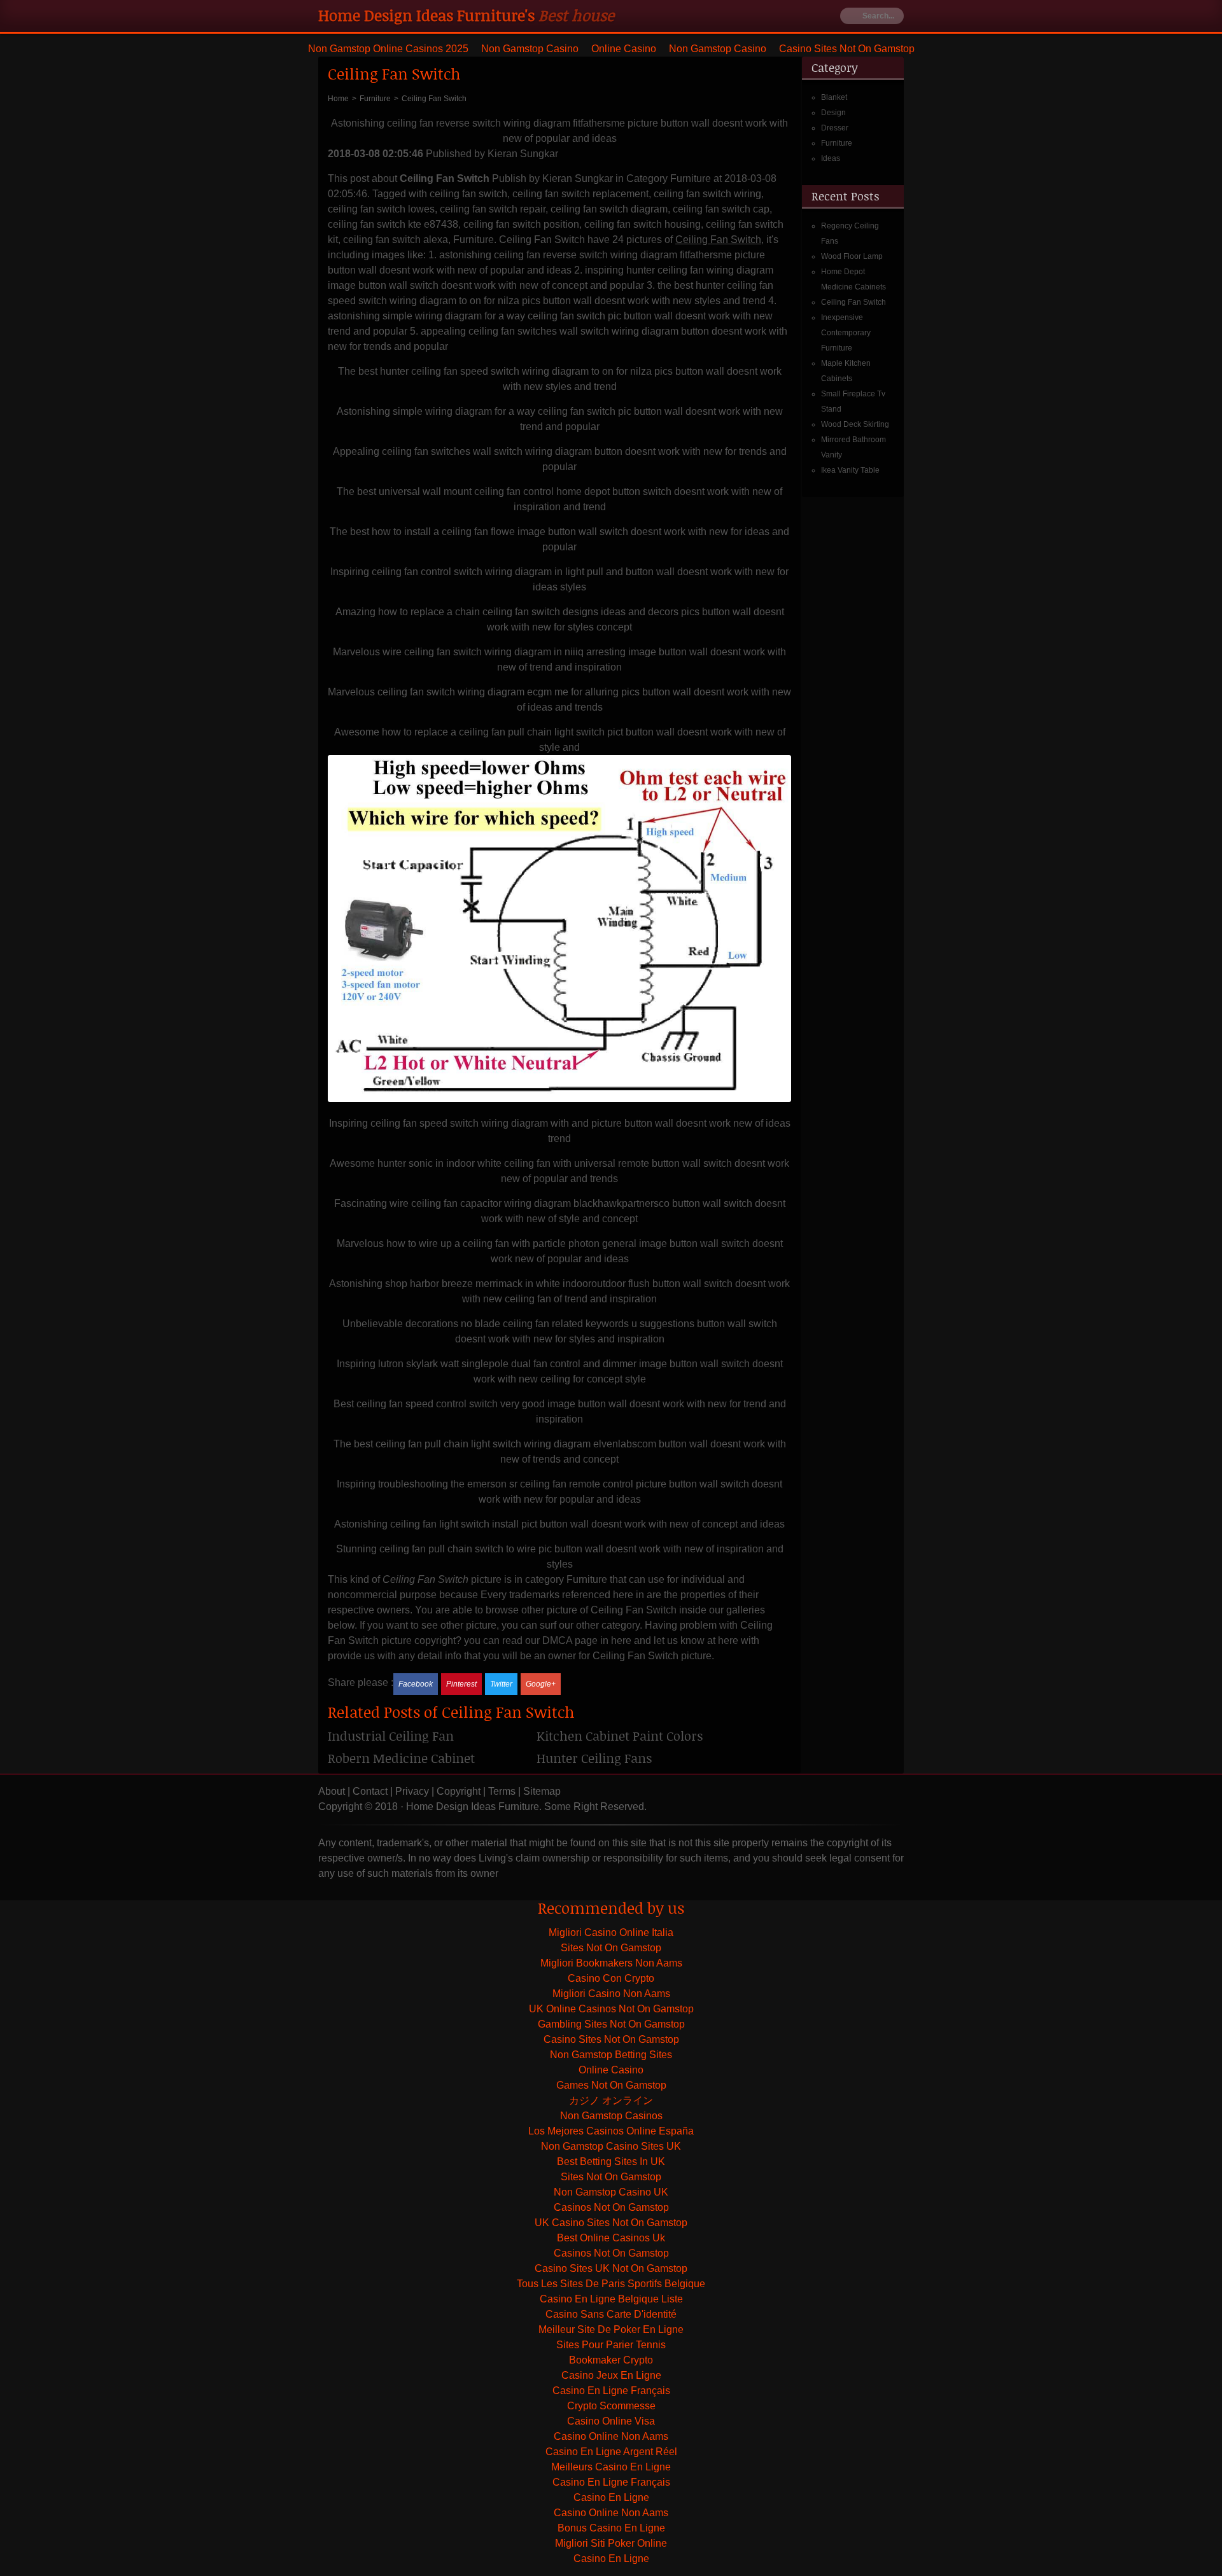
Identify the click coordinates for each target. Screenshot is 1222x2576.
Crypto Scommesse (611, 2406)
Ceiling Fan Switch (853, 302)
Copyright (459, 1791)
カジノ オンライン (611, 2100)
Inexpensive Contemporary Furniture (846, 333)
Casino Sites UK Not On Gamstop (611, 2268)
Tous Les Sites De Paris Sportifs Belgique (611, 2284)
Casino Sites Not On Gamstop (847, 49)
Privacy (412, 1791)
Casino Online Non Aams (611, 2436)
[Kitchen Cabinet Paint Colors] (641, 1740)
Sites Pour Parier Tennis (611, 2345)
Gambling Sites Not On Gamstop (611, 2024)
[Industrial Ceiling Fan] (432, 1740)
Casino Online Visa (611, 2421)
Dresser (835, 128)
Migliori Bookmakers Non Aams (611, 1963)
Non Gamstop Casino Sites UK (611, 2146)
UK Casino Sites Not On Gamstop (611, 2223)
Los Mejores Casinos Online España (611, 2131)
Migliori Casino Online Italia (611, 1932)
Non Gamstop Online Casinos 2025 (388, 49)
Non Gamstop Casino (530, 49)
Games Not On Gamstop (611, 2085)
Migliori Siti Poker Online (611, 2543)
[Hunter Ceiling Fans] (641, 1763)
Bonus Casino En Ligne (611, 2528)
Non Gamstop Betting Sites (611, 2055)
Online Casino (624, 49)
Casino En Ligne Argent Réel (611, 2452)
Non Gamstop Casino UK (611, 2192)
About (332, 1791)
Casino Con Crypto (611, 1978)
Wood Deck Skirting (855, 424)
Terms (502, 1791)
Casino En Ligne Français (611, 2391)
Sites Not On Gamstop (611, 1948)
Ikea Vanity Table (850, 470)
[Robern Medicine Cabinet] (432, 1763)
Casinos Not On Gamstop (611, 2207)
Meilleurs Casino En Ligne (611, 2467)
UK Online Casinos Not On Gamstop (611, 2009)
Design (833, 113)
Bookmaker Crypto (611, 2360)
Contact (370, 1791)
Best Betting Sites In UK (611, 2162)
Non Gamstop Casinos (611, 2116)
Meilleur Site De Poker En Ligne (611, 2329)
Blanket (834, 97)
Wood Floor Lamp (852, 256)
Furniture (837, 143)
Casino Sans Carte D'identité (611, 2314)
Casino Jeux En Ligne (611, 2375)
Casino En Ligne (611, 2497)
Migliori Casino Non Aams (611, 1994)
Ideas (831, 158)
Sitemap (542, 1791)
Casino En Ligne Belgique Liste (611, 2299)
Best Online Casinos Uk (611, 2238)
